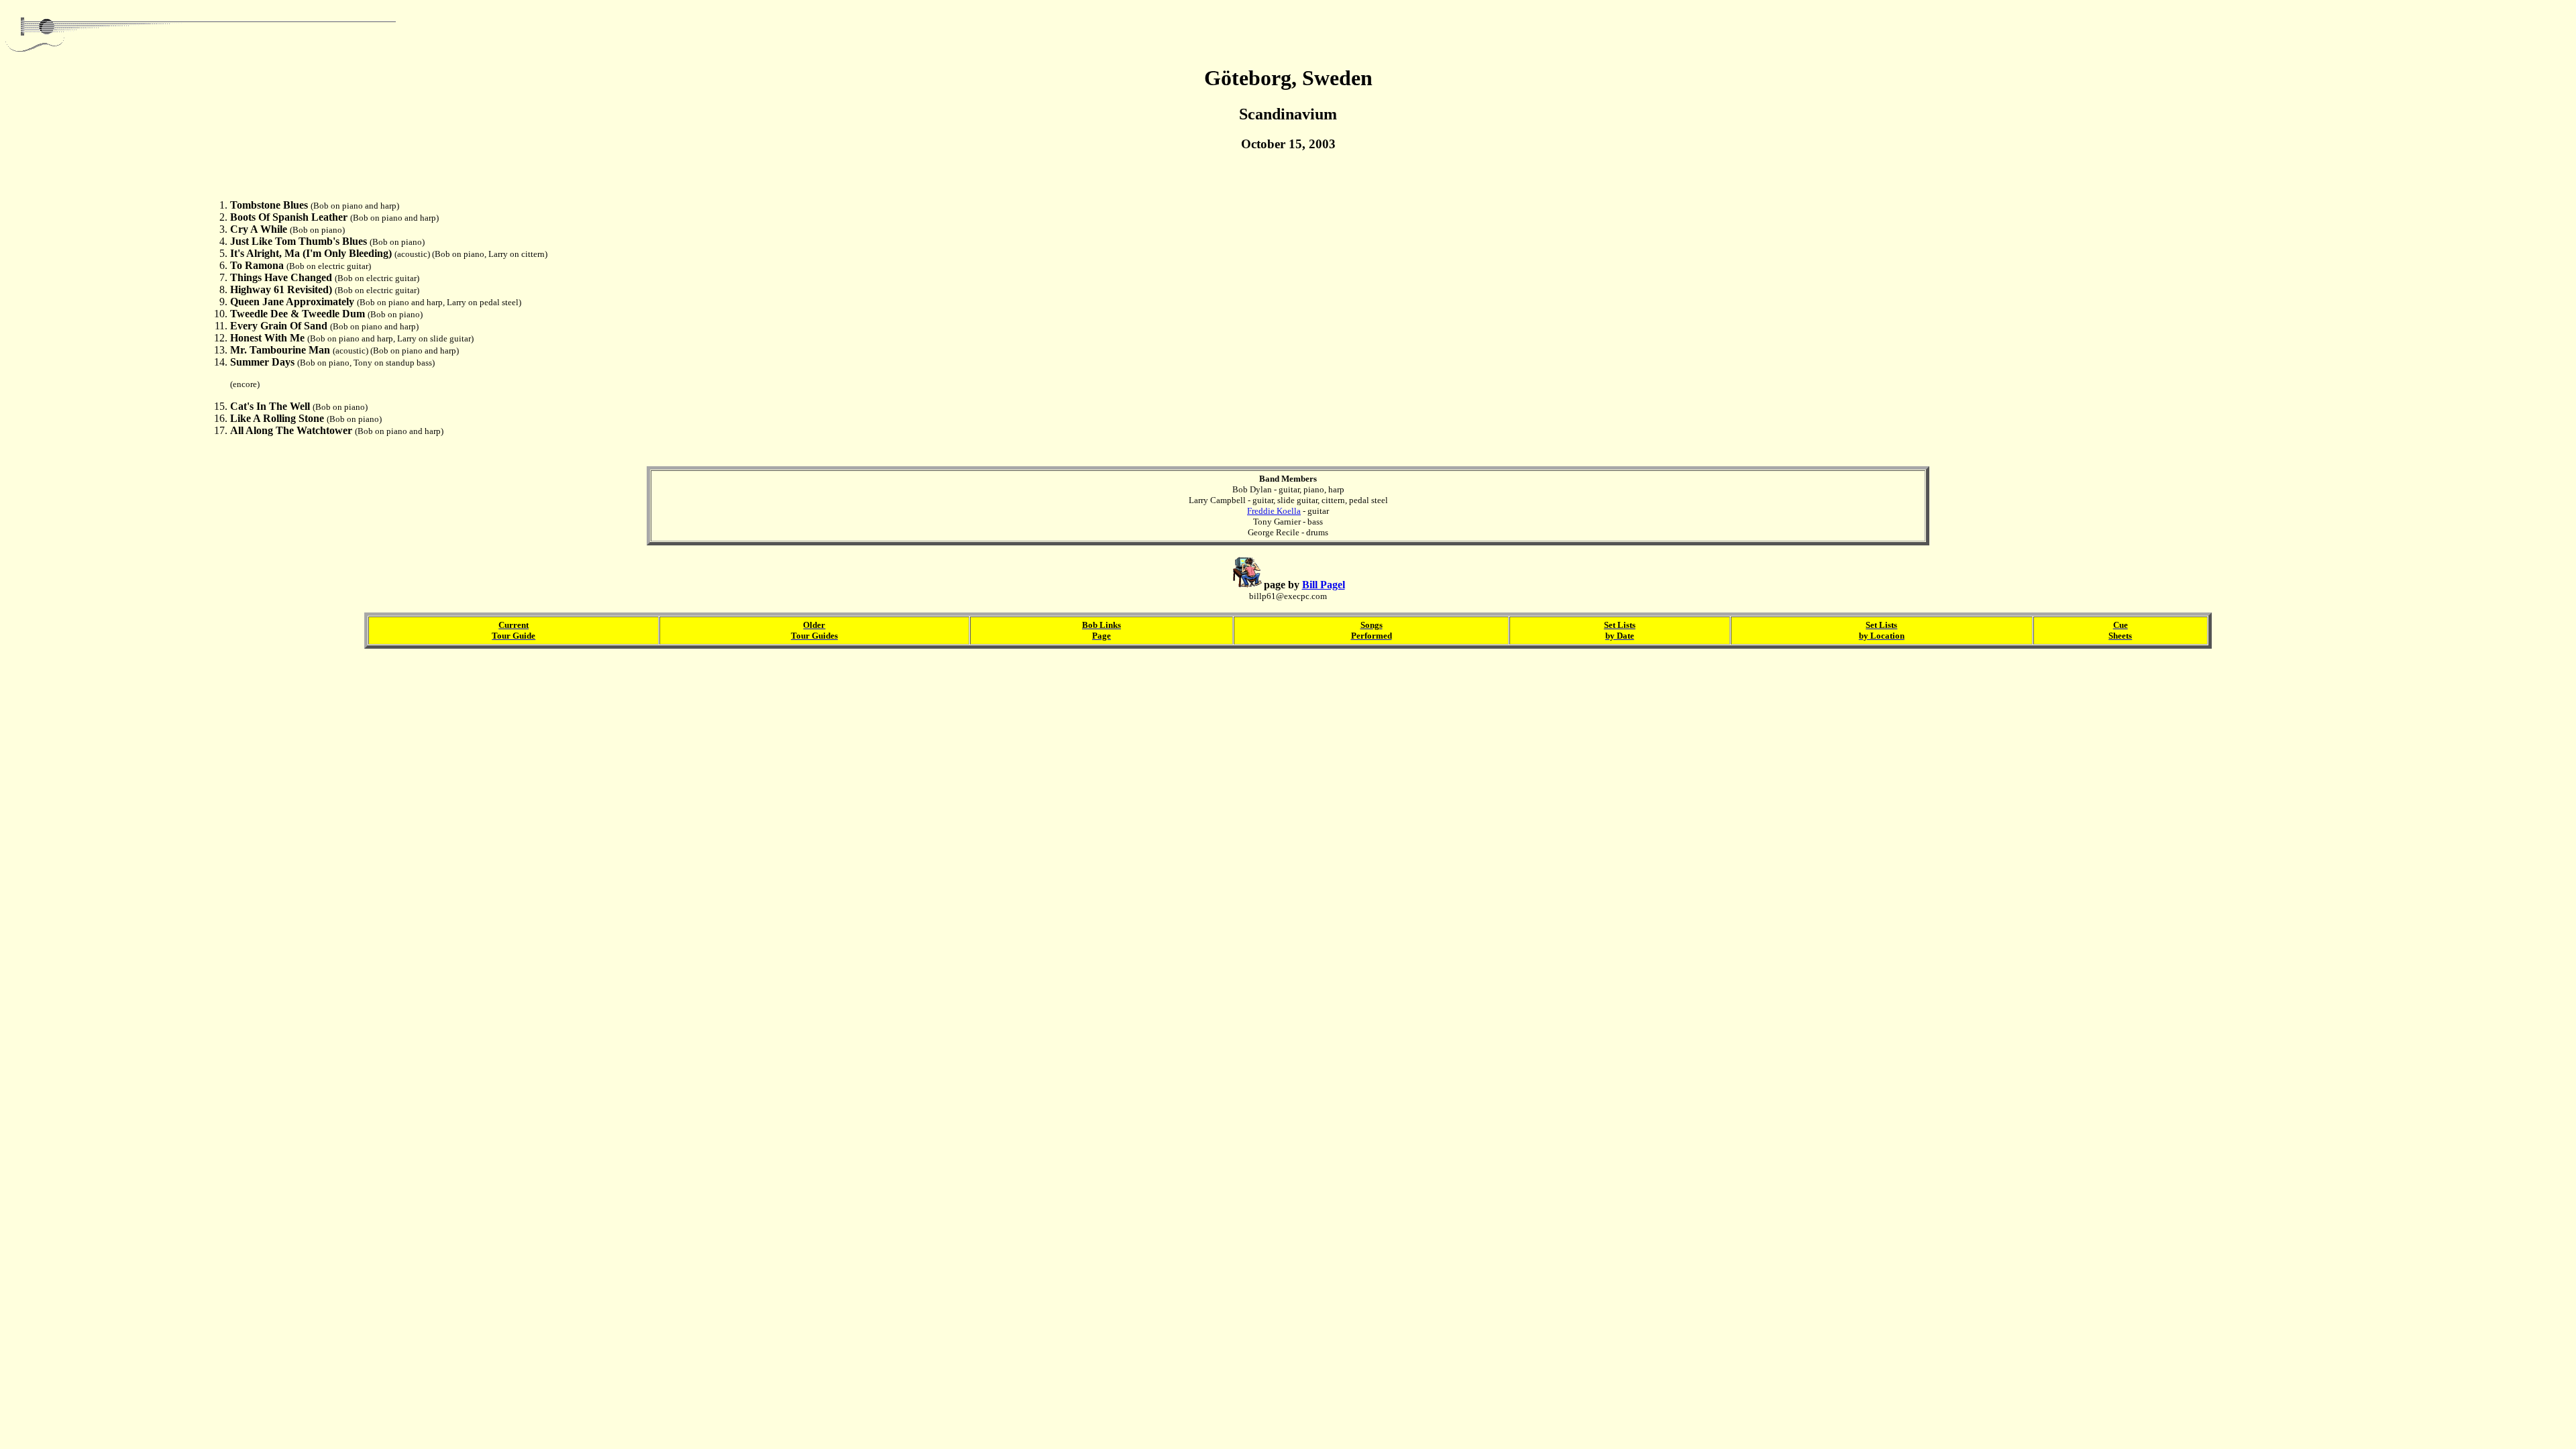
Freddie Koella (1274, 511)
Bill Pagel (1324, 585)
